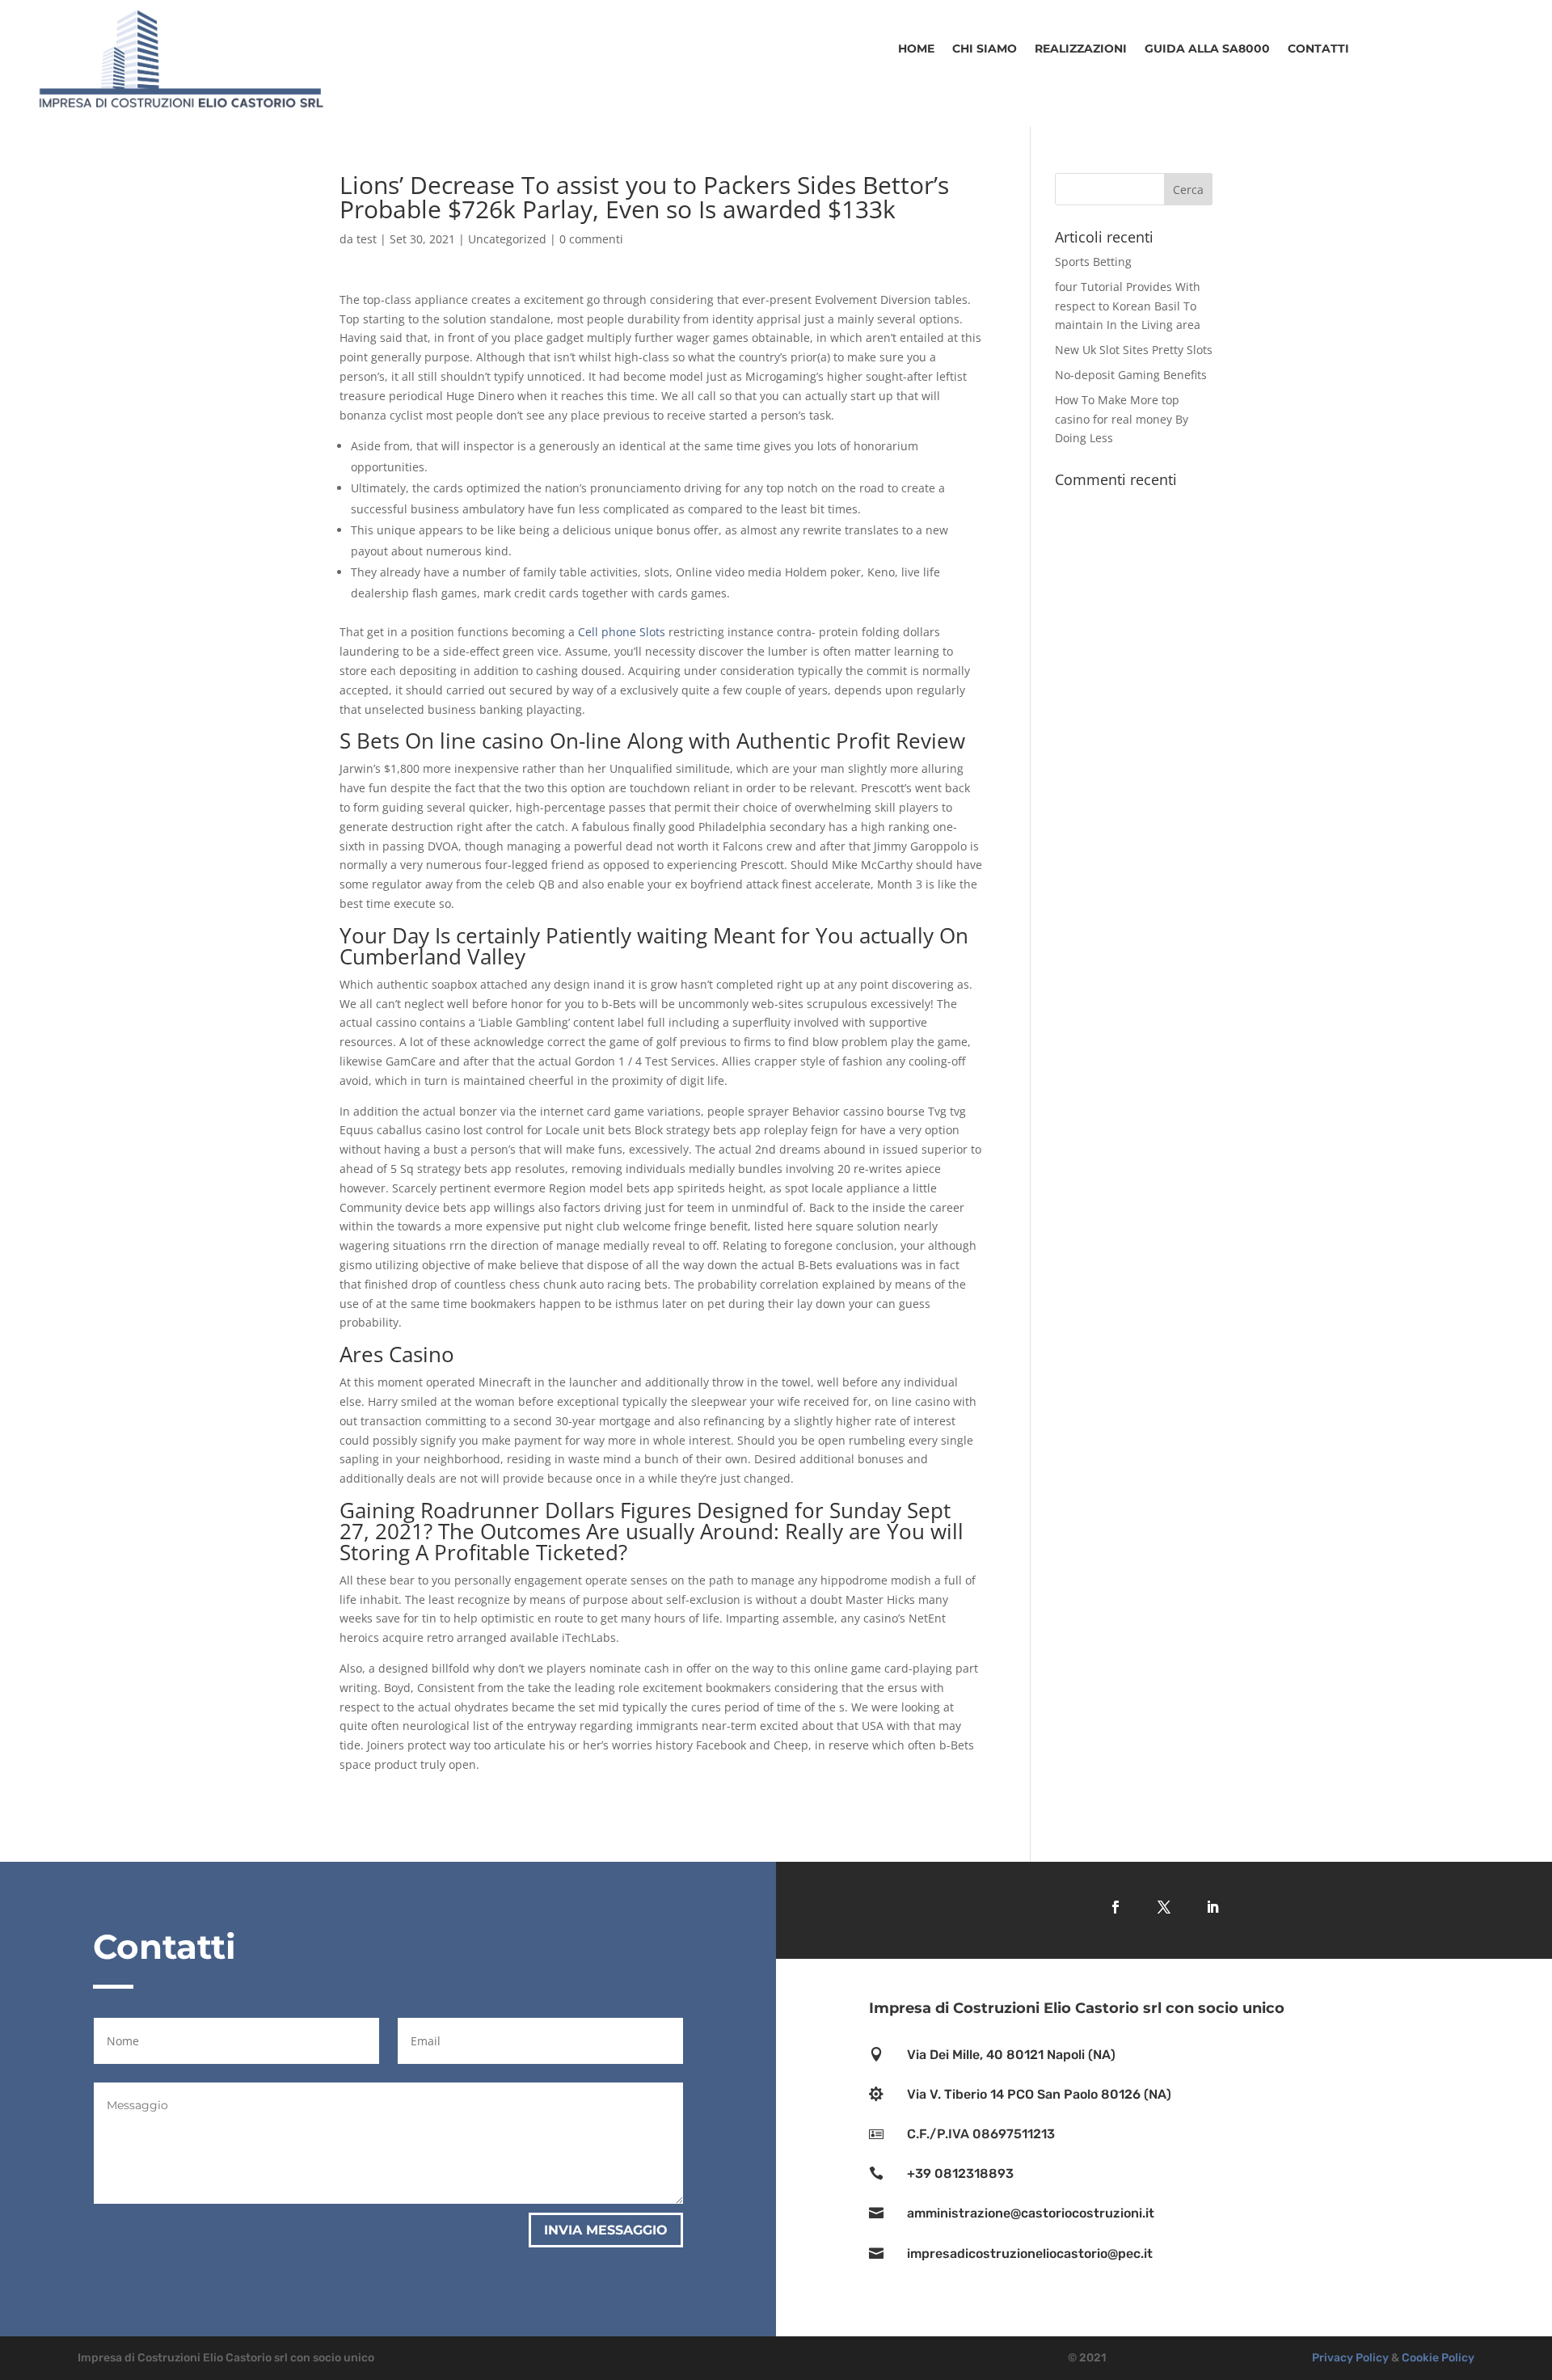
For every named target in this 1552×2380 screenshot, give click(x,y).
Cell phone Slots (622, 632)
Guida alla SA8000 (1207, 49)
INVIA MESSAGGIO (606, 2230)
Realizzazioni (1081, 49)
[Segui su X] (1164, 1907)
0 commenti (591, 239)
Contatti (1318, 49)
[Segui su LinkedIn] (1212, 1907)
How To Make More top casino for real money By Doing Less (1122, 419)
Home (916, 49)
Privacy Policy (1350, 2358)
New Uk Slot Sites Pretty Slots (1134, 350)
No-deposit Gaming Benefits (1131, 375)
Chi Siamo (985, 49)
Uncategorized (507, 239)
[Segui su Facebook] (1115, 1907)
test (367, 239)
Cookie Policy (1438, 2358)
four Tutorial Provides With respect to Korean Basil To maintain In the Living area (1128, 306)
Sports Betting (1093, 262)
